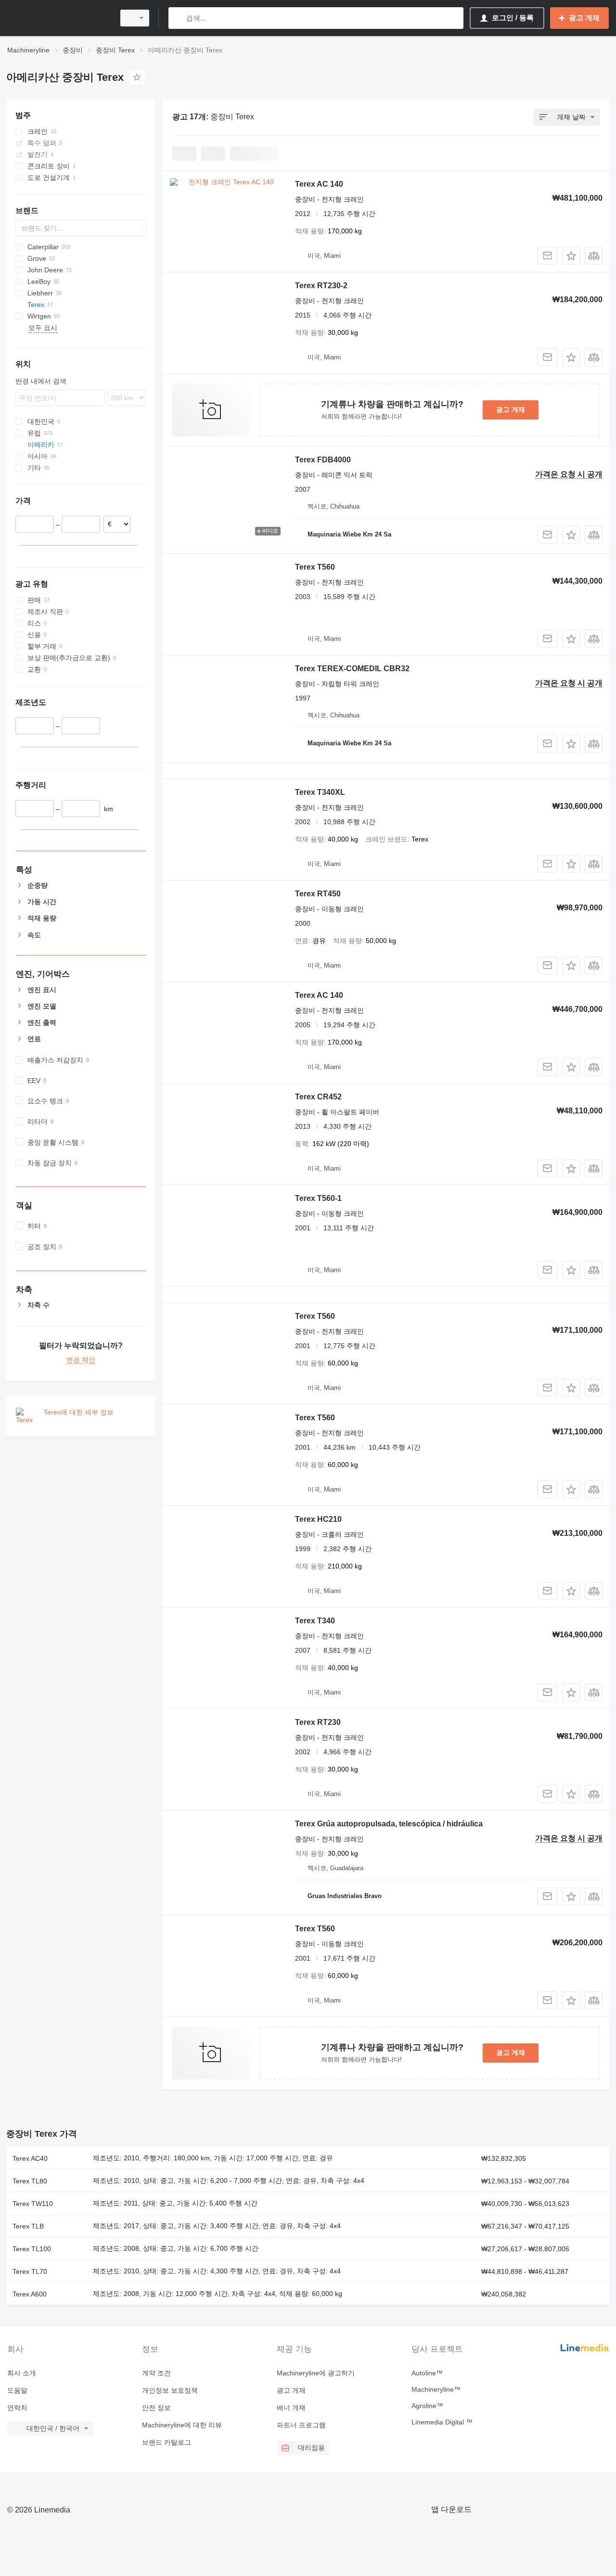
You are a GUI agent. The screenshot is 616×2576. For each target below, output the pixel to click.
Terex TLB (28, 2226)
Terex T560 (315, 567)
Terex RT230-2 (321, 286)
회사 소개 (22, 2373)
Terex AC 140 (319, 184)
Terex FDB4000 (323, 460)
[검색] (178, 18)
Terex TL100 (32, 2249)
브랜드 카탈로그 (167, 2442)
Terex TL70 (30, 2271)
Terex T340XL (320, 792)
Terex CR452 (318, 1097)
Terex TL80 (30, 2181)
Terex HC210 (318, 1519)
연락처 (17, 2408)
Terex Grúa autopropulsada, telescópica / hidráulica (389, 1824)
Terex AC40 (30, 2158)
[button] (571, 256)
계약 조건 (156, 2373)
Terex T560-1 (318, 1198)
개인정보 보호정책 (170, 2390)
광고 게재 (511, 409)
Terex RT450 (318, 894)
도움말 (17, 2390)
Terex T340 (315, 1621)
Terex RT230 (318, 1722)
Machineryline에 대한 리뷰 (182, 2425)
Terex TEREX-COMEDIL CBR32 (352, 669)
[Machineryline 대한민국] (58, 18)
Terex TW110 (33, 2204)
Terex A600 (30, 2294)
